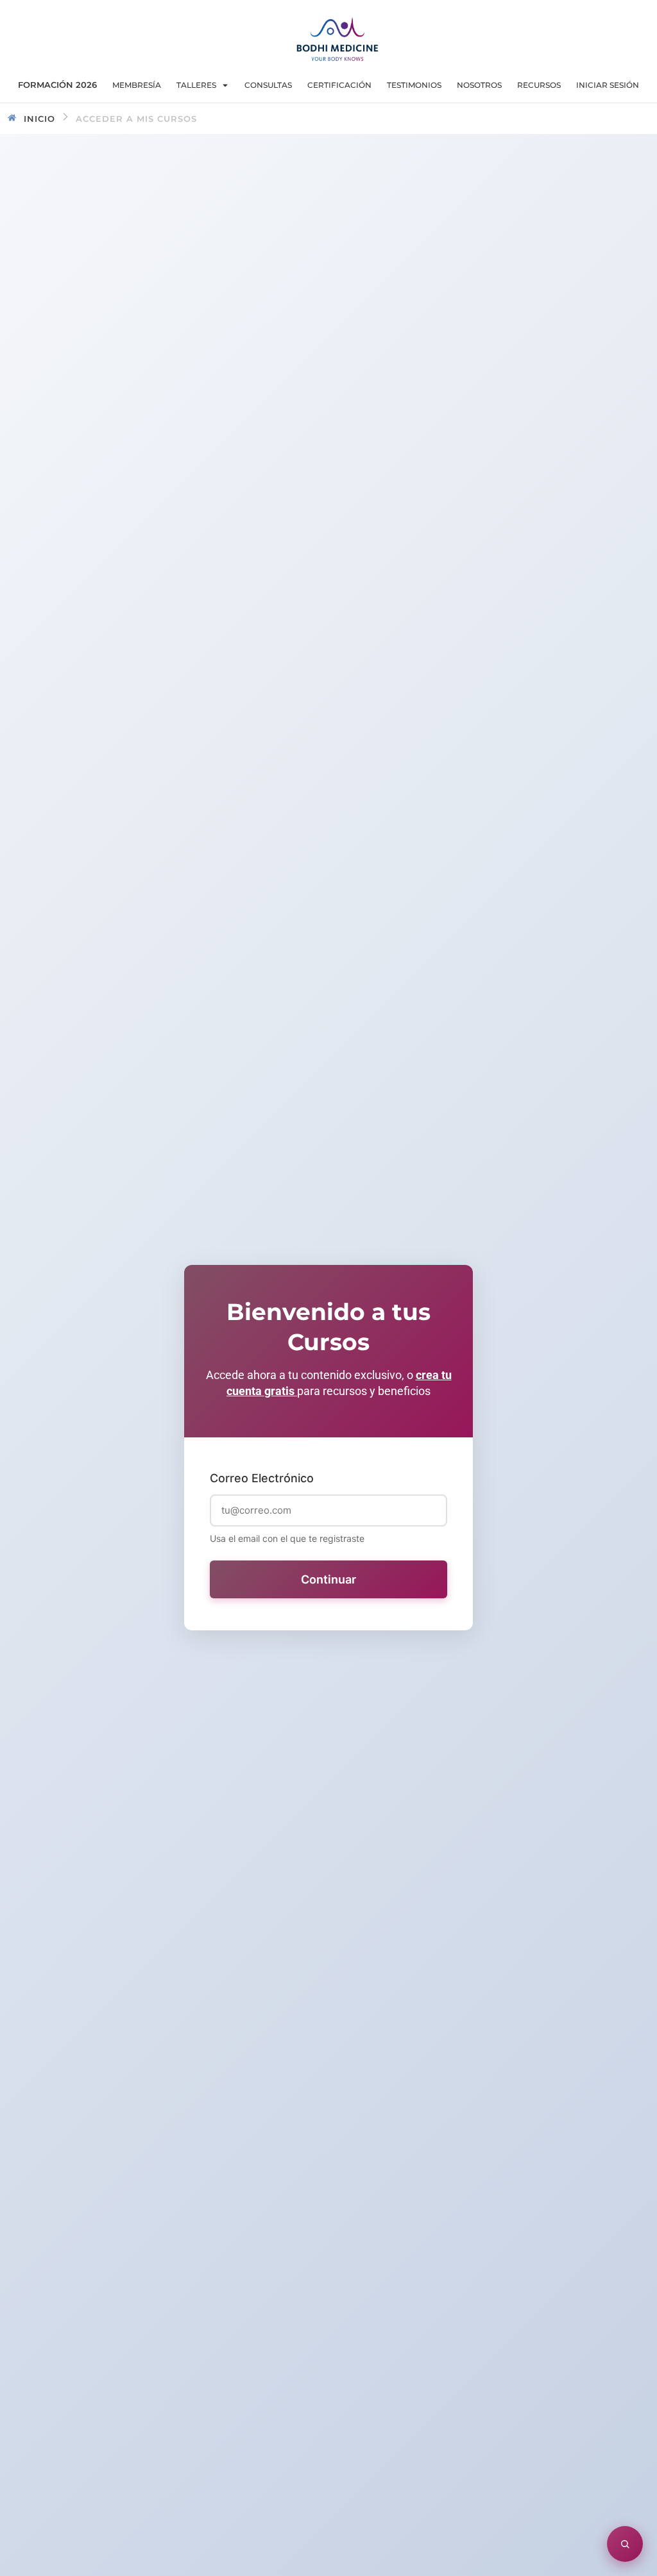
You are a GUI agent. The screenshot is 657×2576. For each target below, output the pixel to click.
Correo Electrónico (262, 1478)
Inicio (39, 119)
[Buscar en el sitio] (625, 2544)
